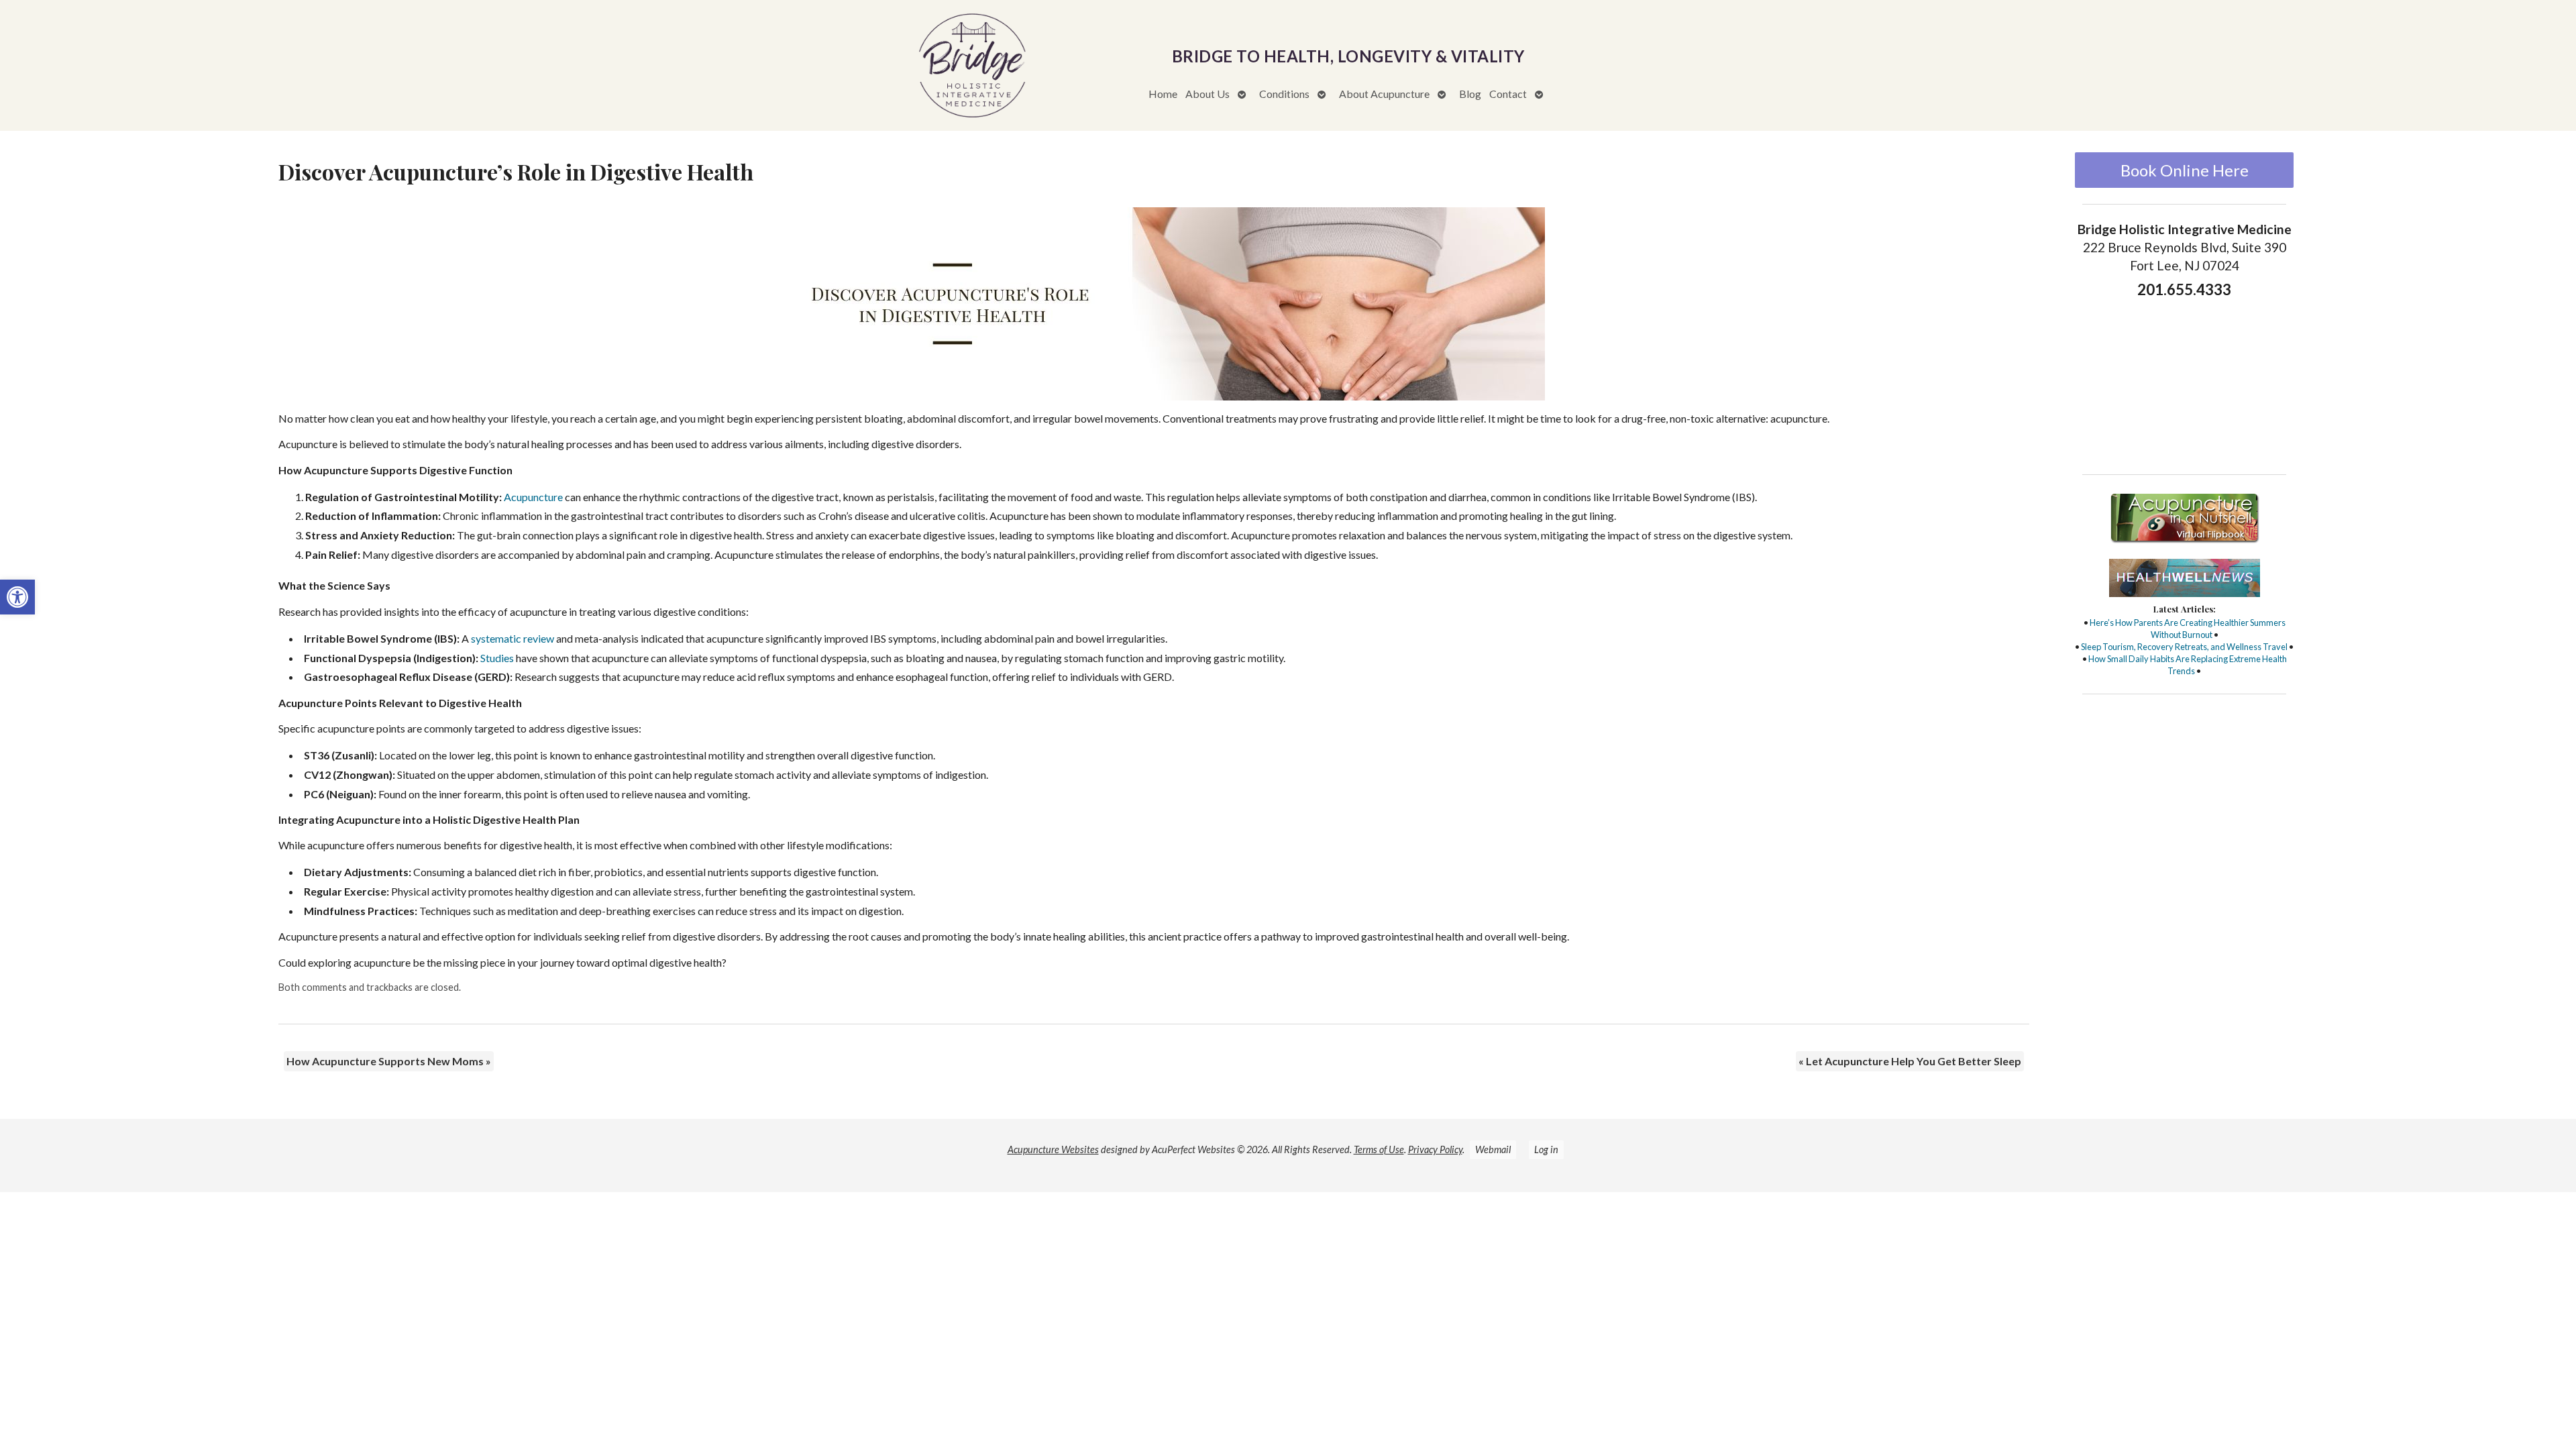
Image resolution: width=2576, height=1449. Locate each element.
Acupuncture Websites (1053, 1149)
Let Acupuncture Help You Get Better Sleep (1910, 1061)
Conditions (1284, 94)
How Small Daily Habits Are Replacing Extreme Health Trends (2188, 665)
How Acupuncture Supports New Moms (389, 1061)
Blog (1470, 94)
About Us (1207, 94)
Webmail (1493, 1149)
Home (1163, 94)
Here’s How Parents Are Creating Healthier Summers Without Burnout (2188, 629)
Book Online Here (2185, 170)
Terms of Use (1379, 1149)
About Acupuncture (1384, 94)
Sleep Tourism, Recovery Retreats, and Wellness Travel (2184, 647)
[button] (17, 597)
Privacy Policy (1435, 1149)
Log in (1546, 1149)
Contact (1508, 94)
